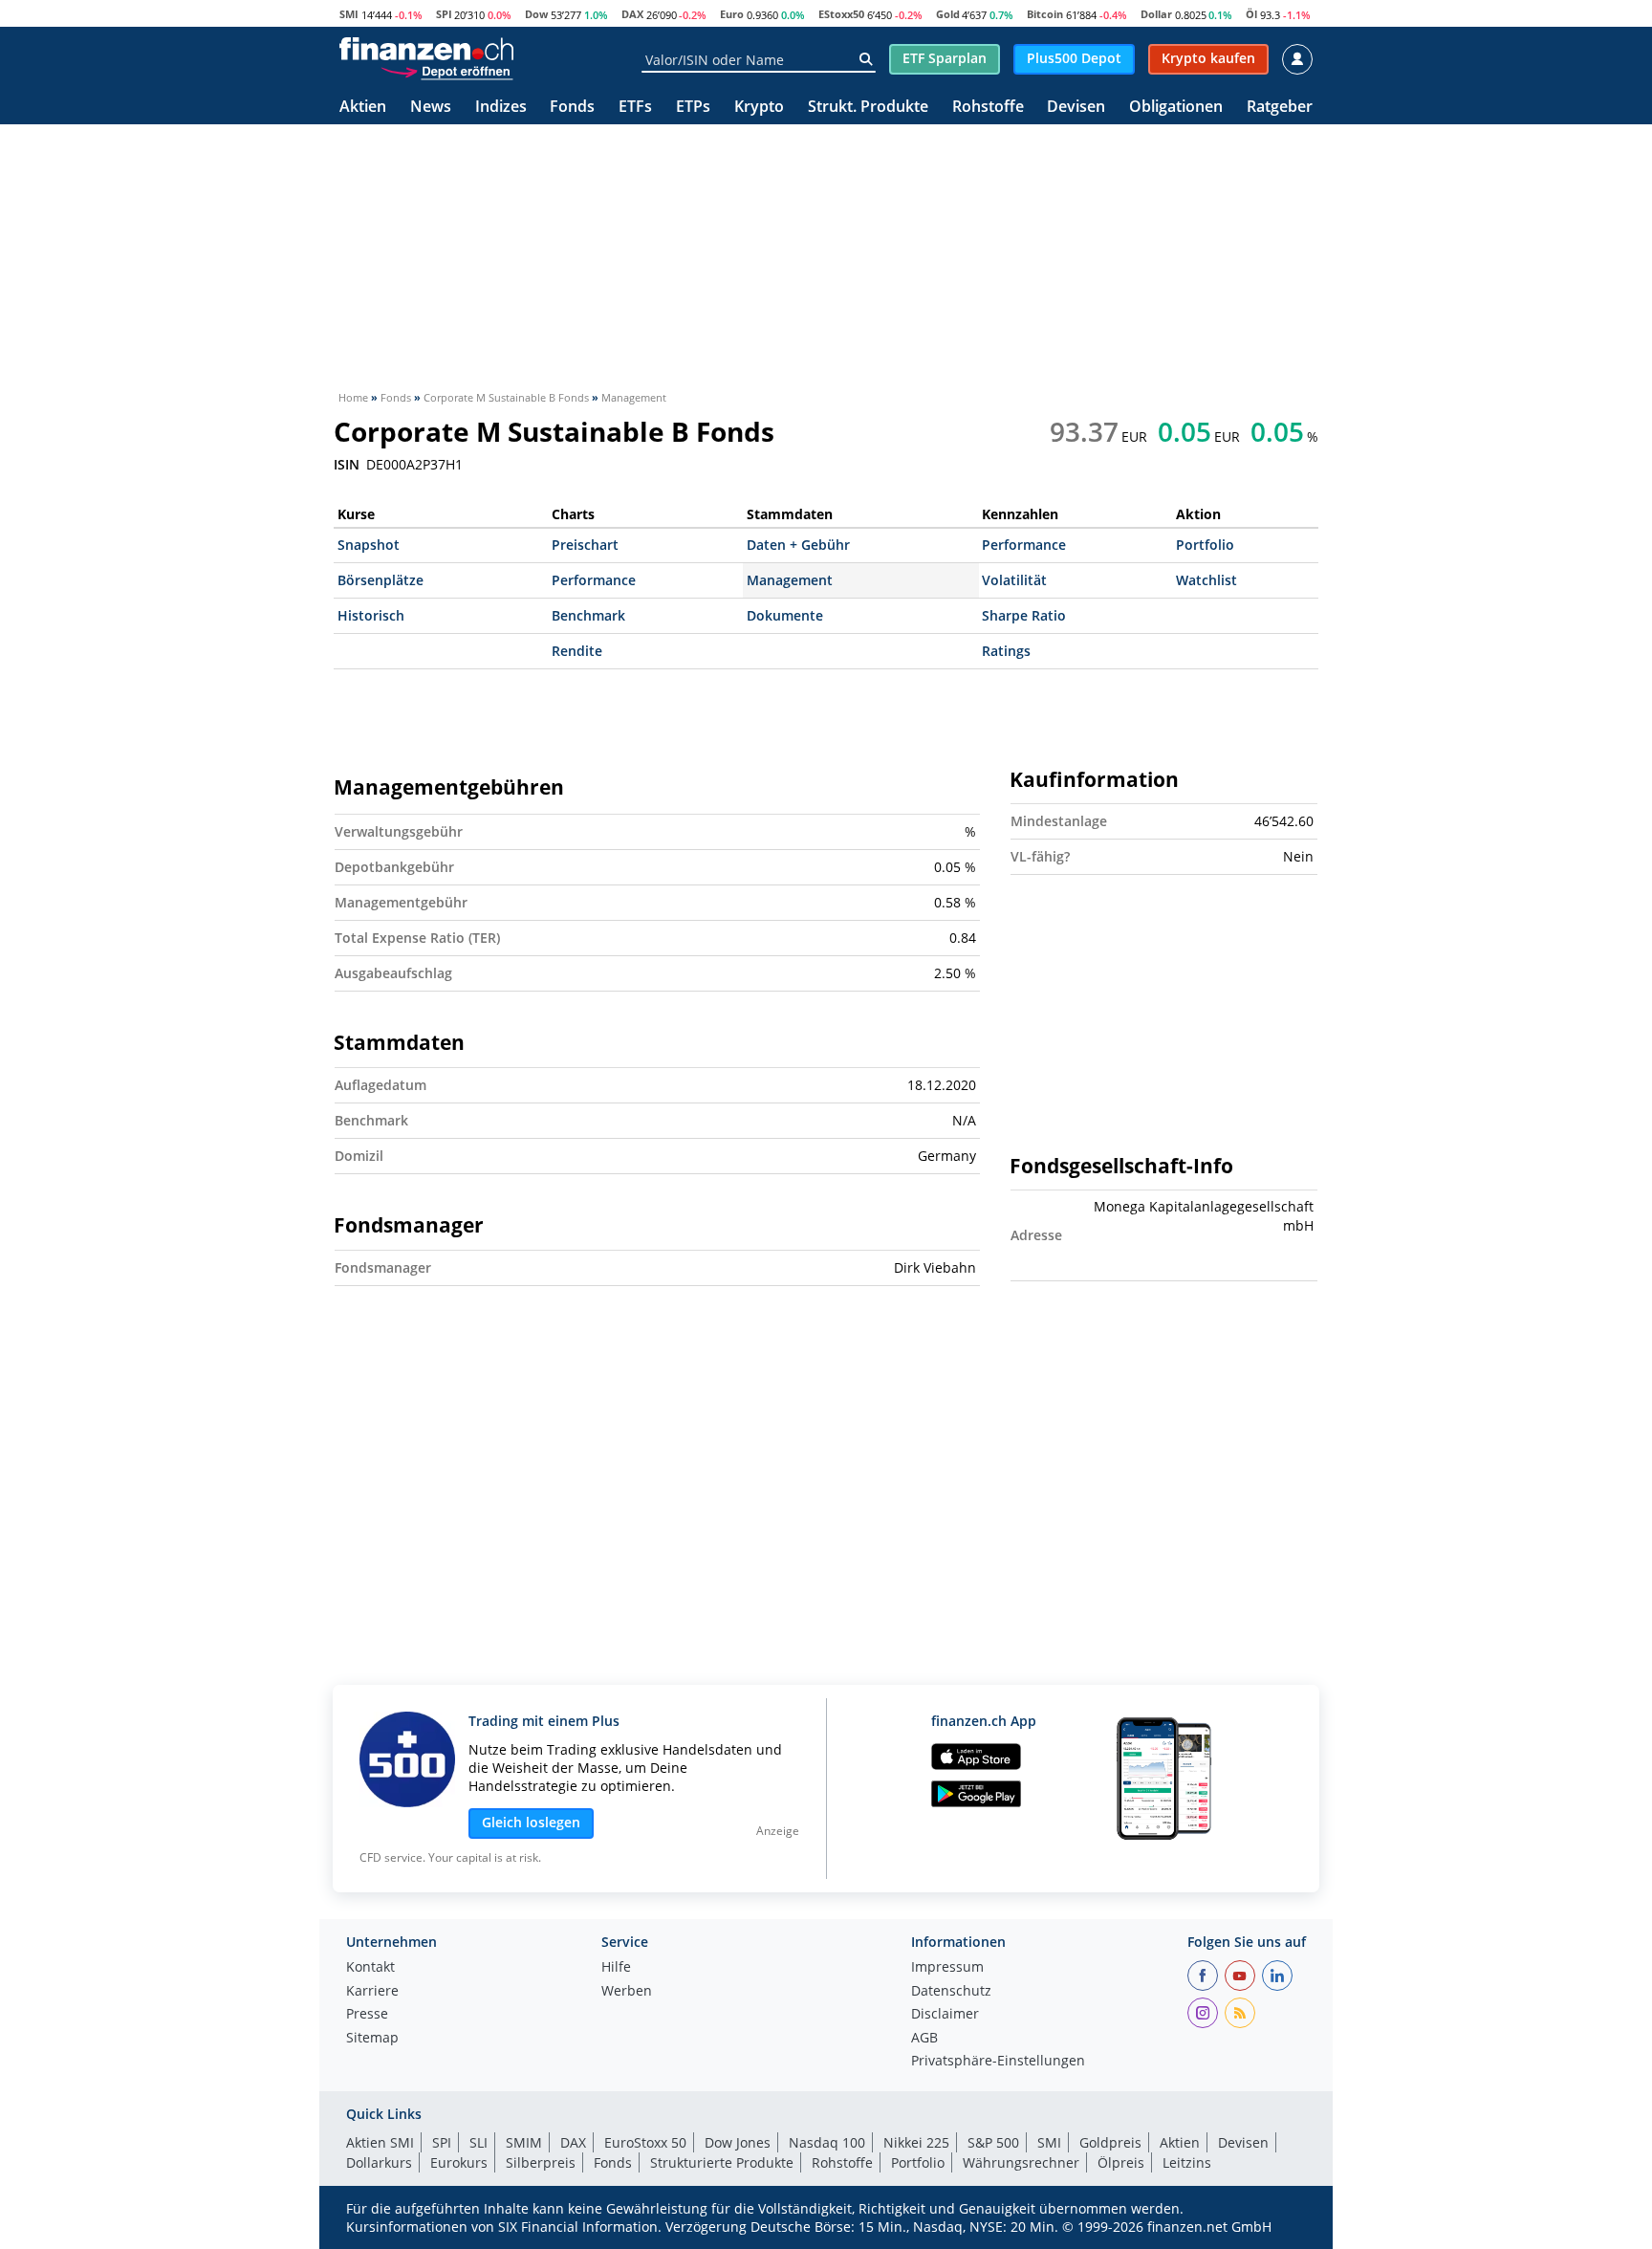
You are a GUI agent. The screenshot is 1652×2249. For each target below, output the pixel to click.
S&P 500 (993, 2142)
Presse (367, 2015)
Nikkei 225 (916, 2142)
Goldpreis (1110, 2142)
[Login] (1297, 59)
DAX (632, 14)
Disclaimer (945, 2015)
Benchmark (588, 615)
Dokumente (785, 615)
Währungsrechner (1021, 2162)
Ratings (1006, 651)
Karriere (372, 1992)
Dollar (1156, 14)
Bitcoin (1045, 14)
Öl (1251, 14)
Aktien (363, 108)
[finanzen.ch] (426, 49)
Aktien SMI (380, 2142)
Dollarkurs (379, 2162)
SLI (478, 2142)
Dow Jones (738, 2142)
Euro (732, 14)
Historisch (371, 615)
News (431, 108)
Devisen (1076, 108)
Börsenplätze (380, 580)
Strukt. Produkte (868, 108)
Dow (536, 14)
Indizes (501, 108)
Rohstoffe (988, 108)
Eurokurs (459, 2162)
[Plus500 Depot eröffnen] (446, 71)
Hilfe (616, 1968)
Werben (627, 1992)
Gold (948, 14)
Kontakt (370, 1968)
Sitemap (372, 2039)
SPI (444, 14)
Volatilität (1014, 580)
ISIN (347, 465)
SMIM (524, 2142)
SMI (349, 14)
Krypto (759, 108)
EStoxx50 (841, 14)
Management (790, 580)
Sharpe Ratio (1024, 615)
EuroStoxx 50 (645, 2142)
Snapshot (369, 545)
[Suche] (866, 59)
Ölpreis (1121, 2162)
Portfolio (1205, 545)
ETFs (635, 108)
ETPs (693, 108)
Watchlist (1206, 580)
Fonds (572, 108)
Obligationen (1176, 108)
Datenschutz (951, 1992)
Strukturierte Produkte (722, 2162)
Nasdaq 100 (827, 2142)
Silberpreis (541, 2162)
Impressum (947, 1968)
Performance (1024, 545)
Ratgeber (1280, 108)
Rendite (577, 651)
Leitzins (1187, 2162)
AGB (924, 2039)
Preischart (585, 545)
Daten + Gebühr (798, 545)
